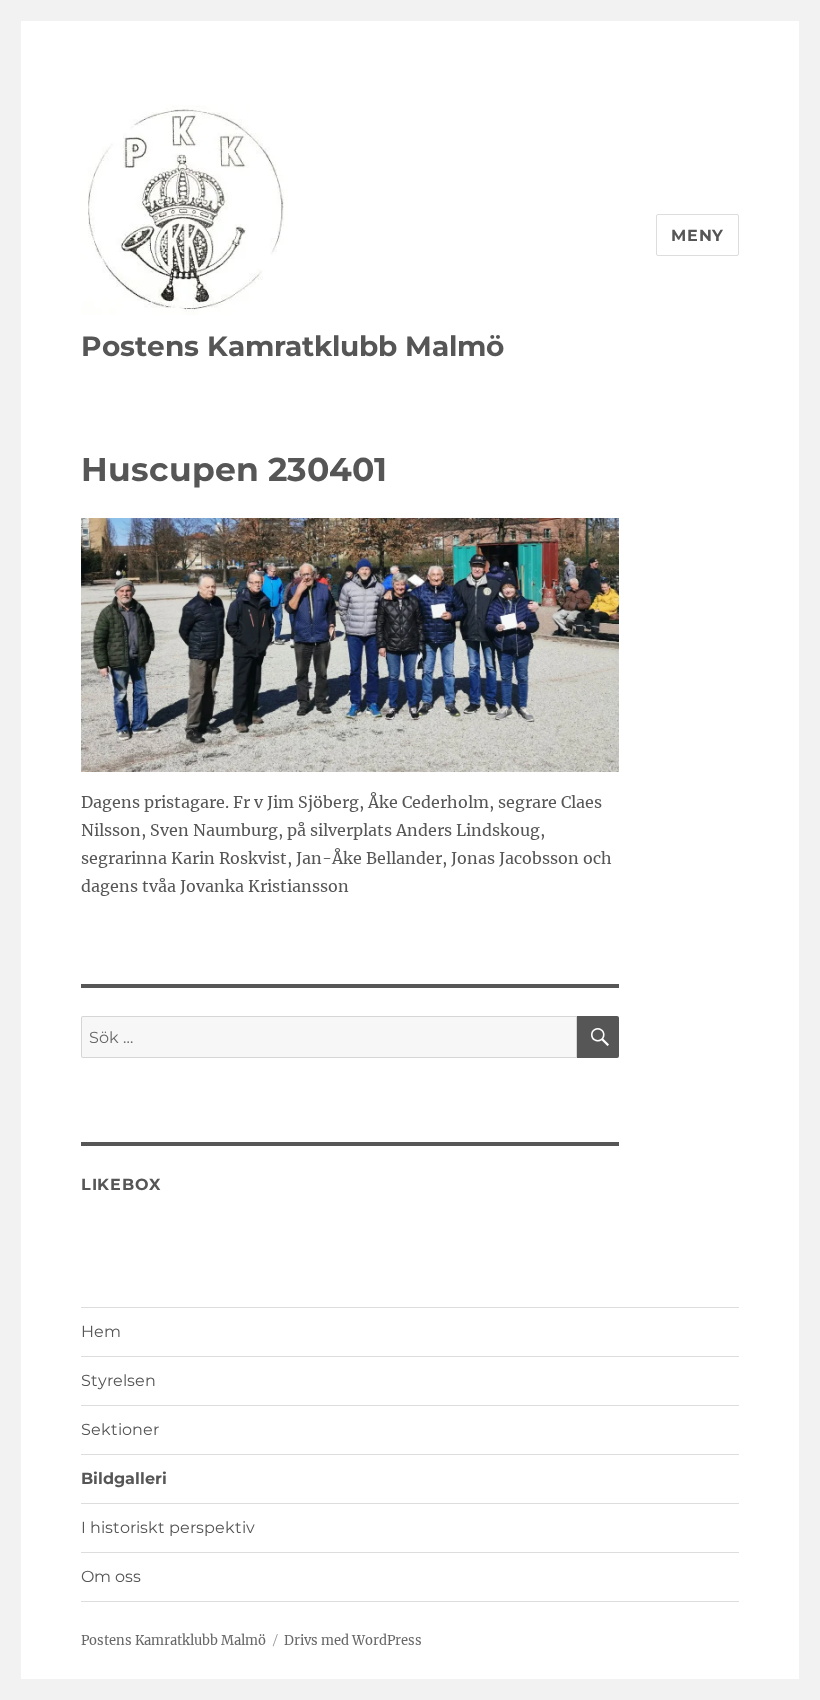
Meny (697, 235)
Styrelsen (118, 1380)
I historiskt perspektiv (168, 1527)
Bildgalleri (124, 1478)
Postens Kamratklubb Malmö (292, 346)
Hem (101, 1331)
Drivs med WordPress (353, 1640)
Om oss (111, 1576)
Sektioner (120, 1429)
